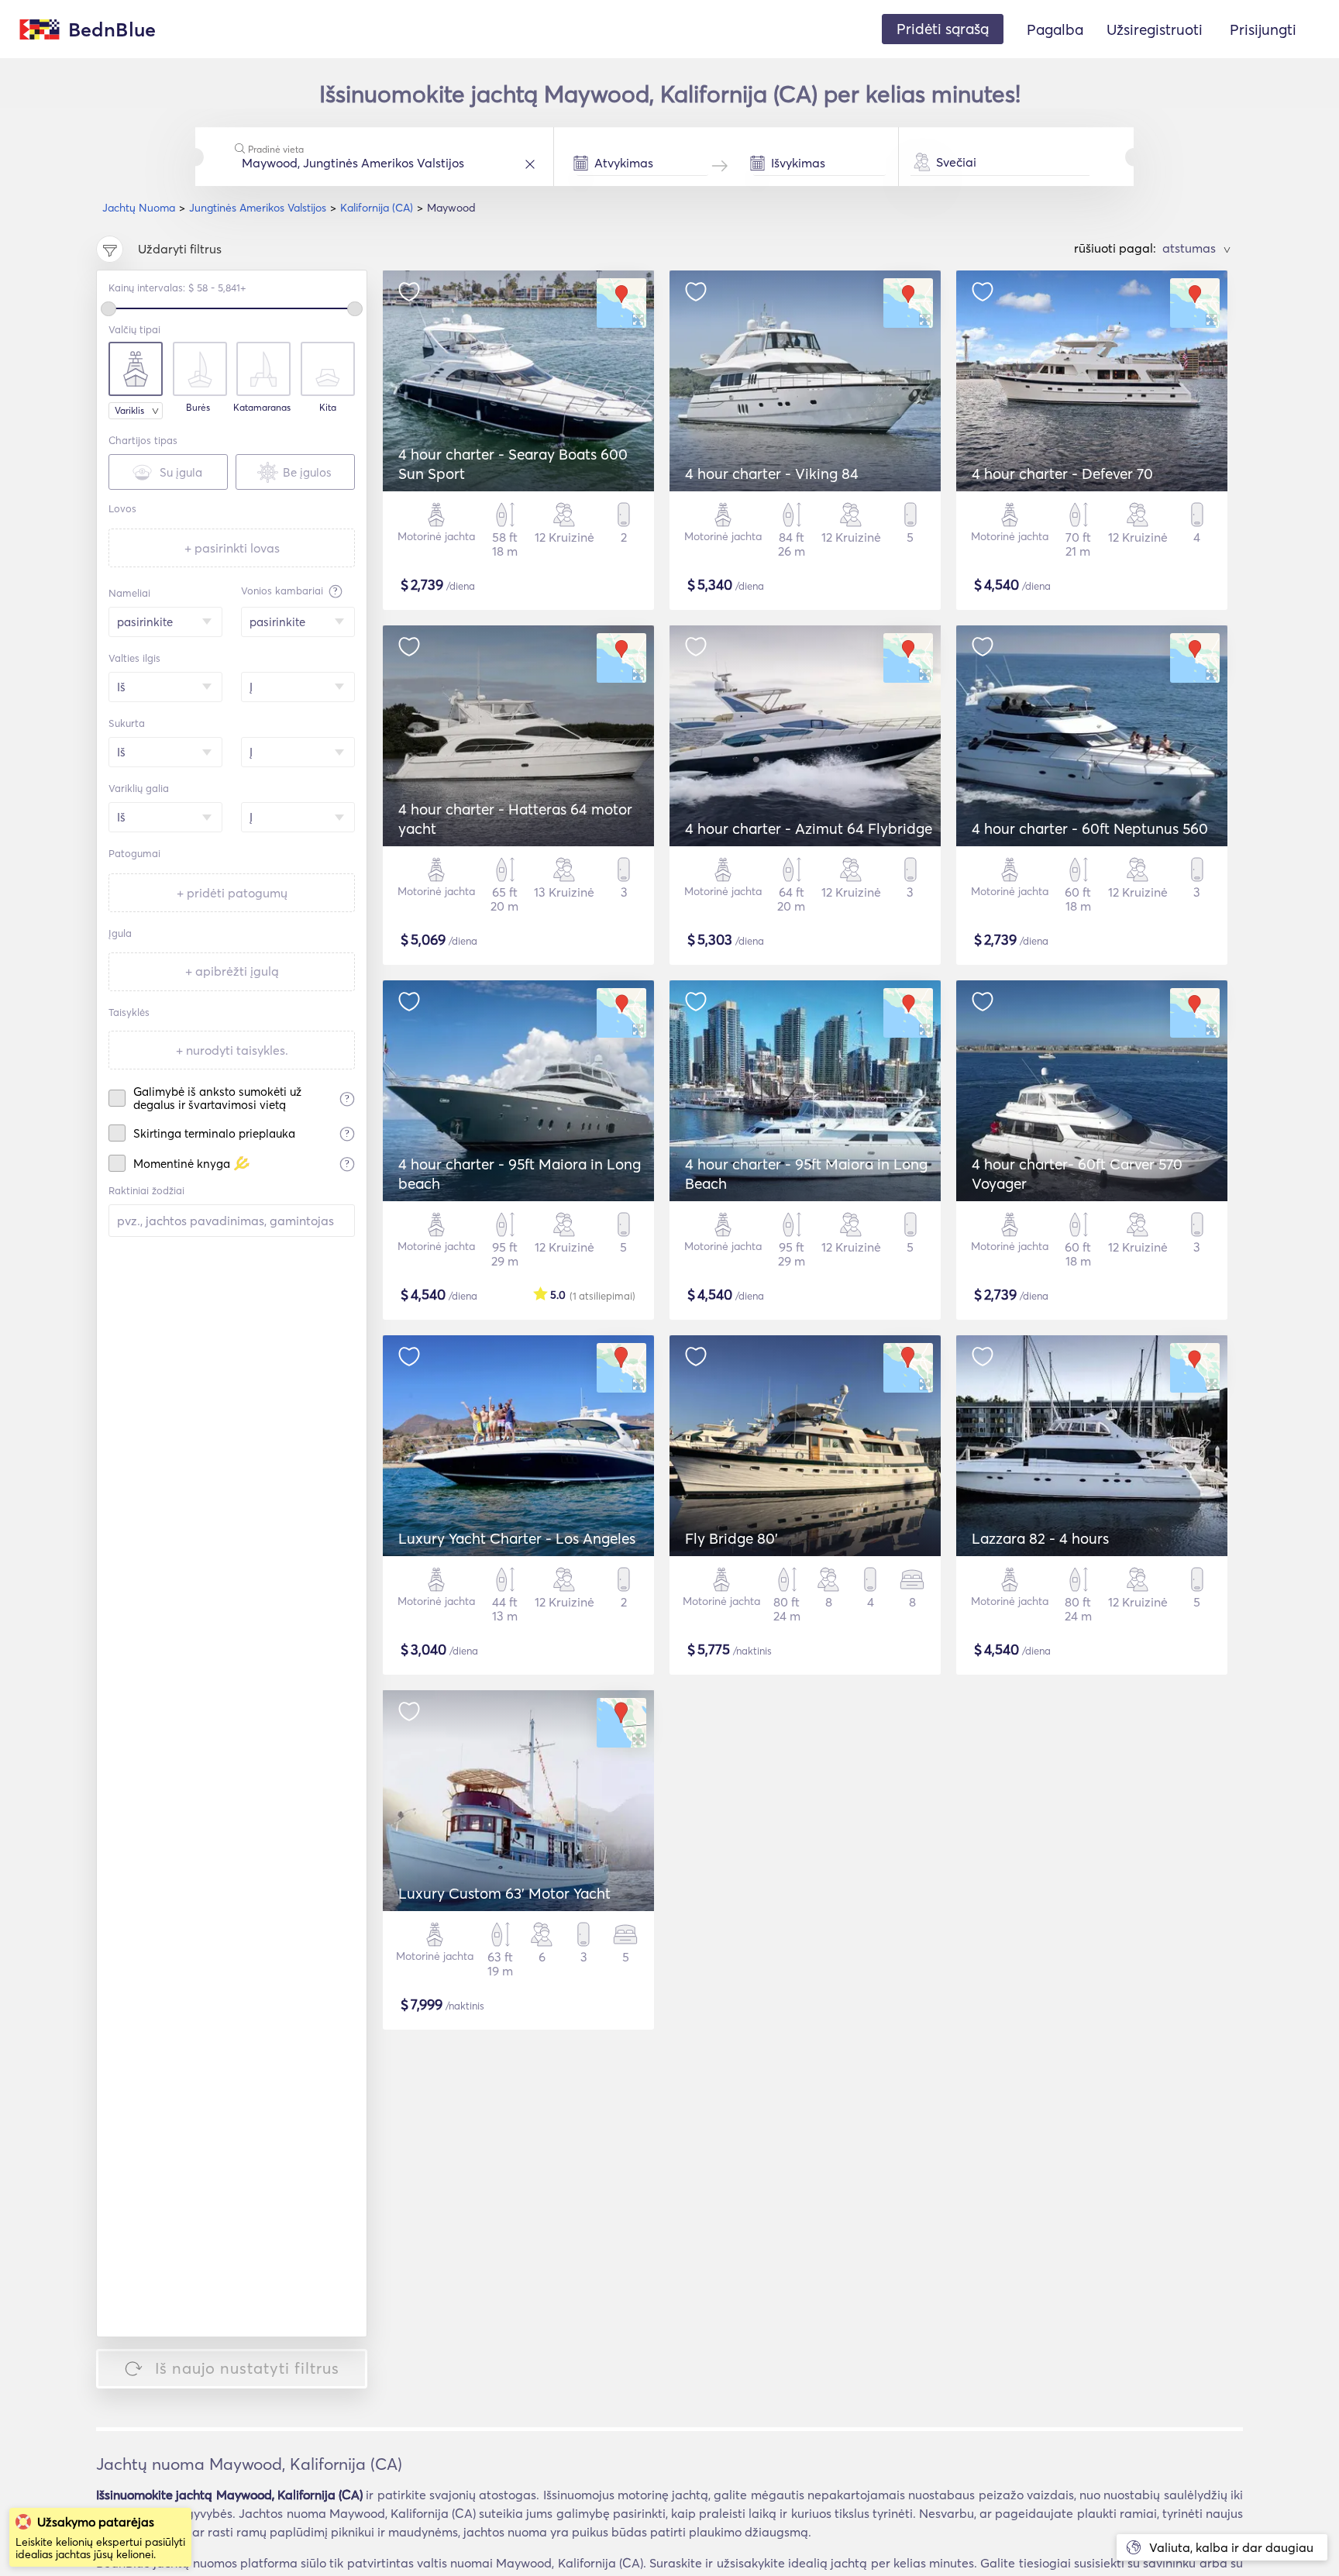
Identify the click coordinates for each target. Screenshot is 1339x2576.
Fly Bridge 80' (731, 1538)
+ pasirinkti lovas (232, 548)
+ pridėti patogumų (232, 893)
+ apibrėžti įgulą (232, 971)
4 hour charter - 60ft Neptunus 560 (1090, 828)
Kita (328, 408)
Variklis (129, 410)
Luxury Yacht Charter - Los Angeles (517, 1538)
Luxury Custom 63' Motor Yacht (504, 1893)
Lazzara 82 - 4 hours (1040, 1538)
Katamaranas (262, 408)
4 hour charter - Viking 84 (772, 474)
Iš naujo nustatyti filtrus (247, 2368)
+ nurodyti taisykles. (232, 1050)
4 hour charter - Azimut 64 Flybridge (809, 828)
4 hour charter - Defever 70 (1062, 474)
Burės (198, 408)
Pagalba (1055, 29)
